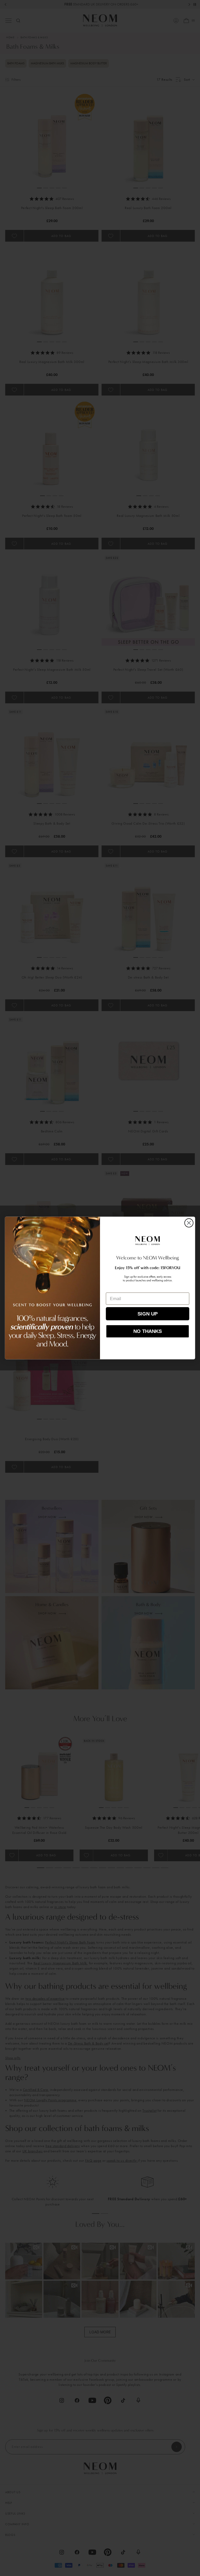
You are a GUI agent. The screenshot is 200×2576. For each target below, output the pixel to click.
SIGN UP (148, 1314)
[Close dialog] (189, 1223)
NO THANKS (148, 1331)
